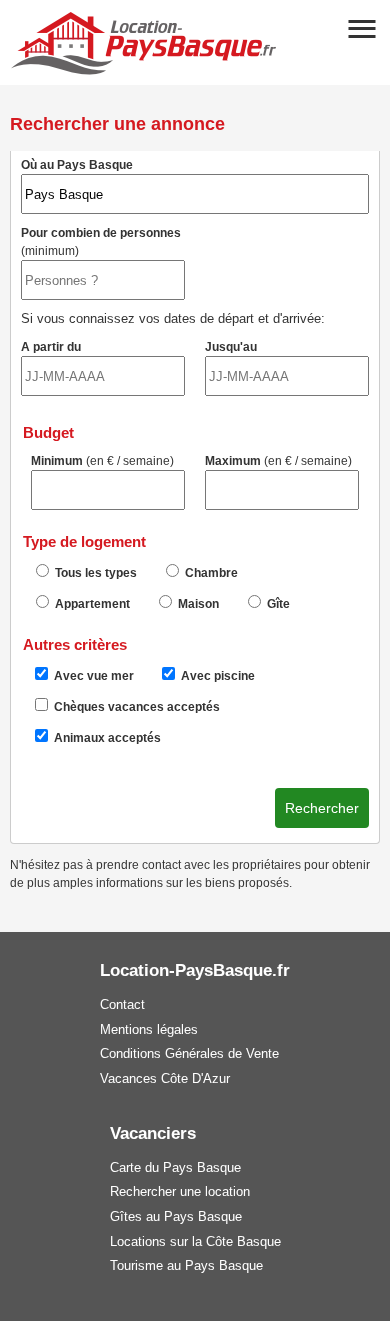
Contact (122, 1004)
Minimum (102, 461)
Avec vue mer (92, 676)
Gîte (277, 604)
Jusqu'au (231, 347)
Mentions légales (149, 1029)
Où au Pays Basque (77, 165)
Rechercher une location (180, 1191)
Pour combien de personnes (101, 242)
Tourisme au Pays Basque (186, 1265)
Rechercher (322, 808)
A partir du (51, 347)
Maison (197, 604)
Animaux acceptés (106, 738)
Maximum (278, 461)
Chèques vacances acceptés (135, 707)
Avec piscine (216, 676)
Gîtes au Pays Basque (176, 1216)
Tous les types (94, 573)
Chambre (210, 573)
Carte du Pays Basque (175, 1167)
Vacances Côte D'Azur (165, 1078)
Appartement (91, 604)
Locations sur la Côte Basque (195, 1241)
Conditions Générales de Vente (189, 1053)
